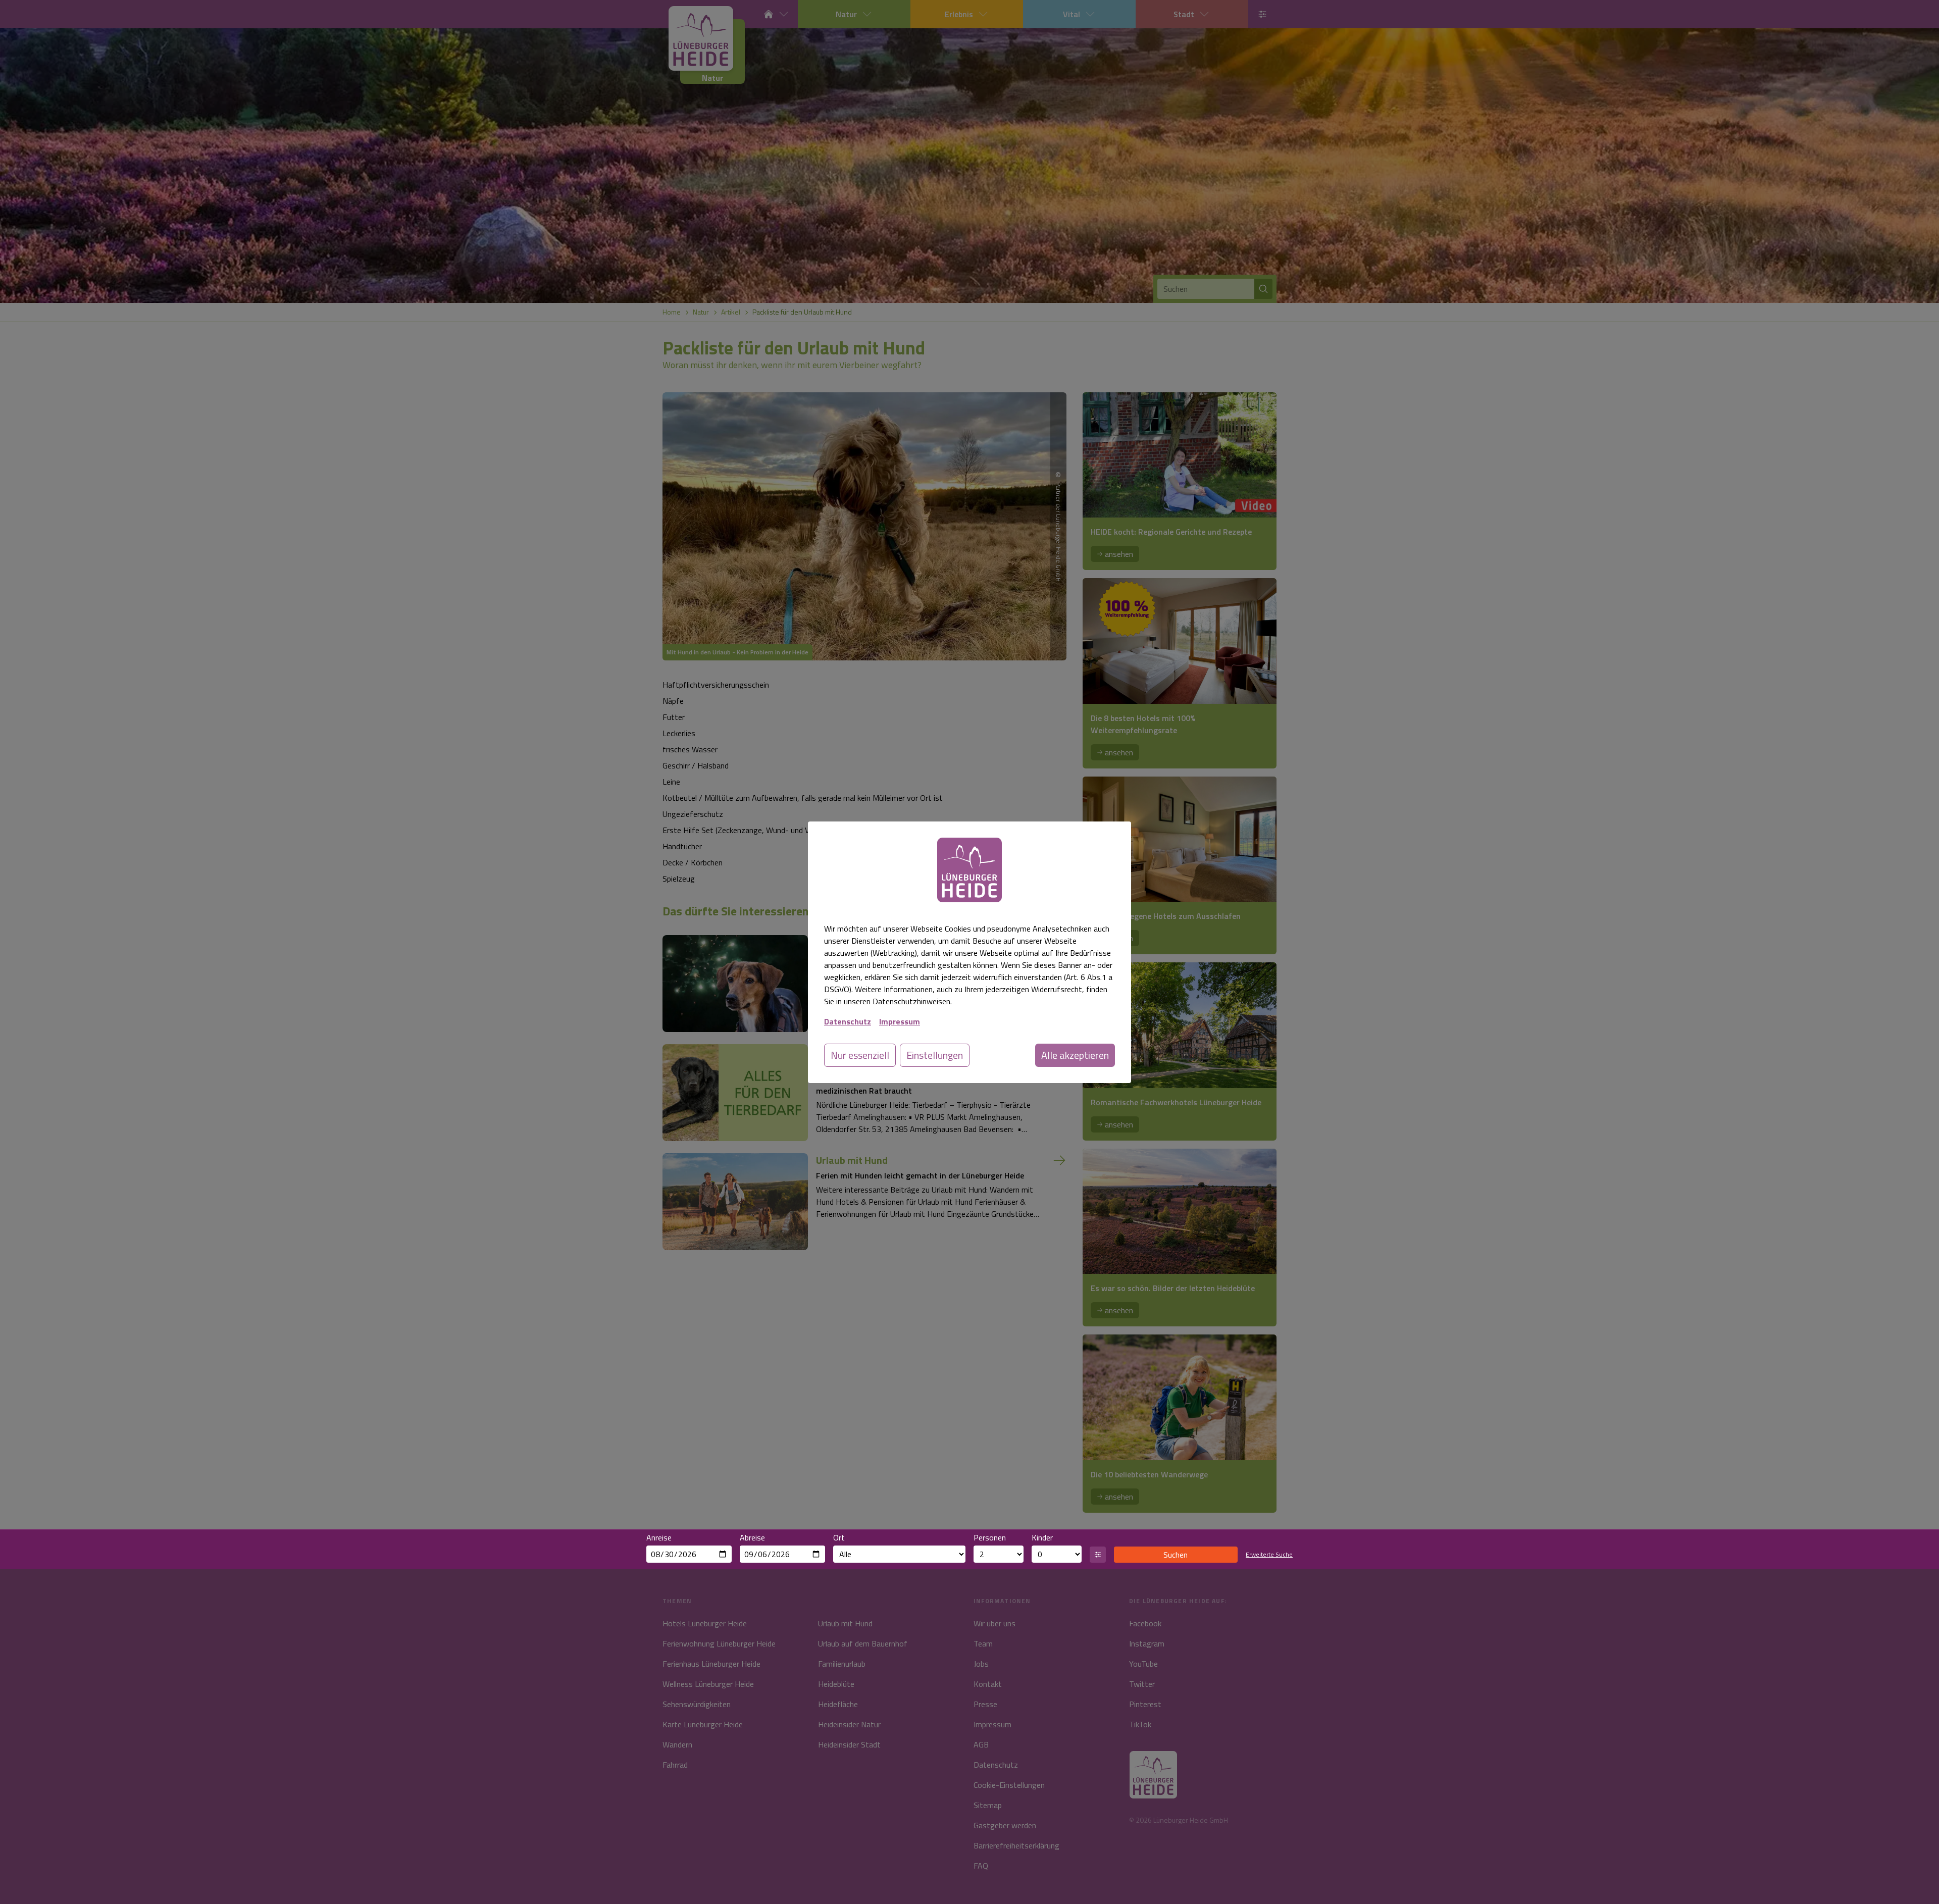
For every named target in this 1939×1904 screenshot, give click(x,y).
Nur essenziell (860, 1055)
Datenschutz (848, 1021)
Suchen (1176, 1555)
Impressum (900, 1021)
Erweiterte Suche (1269, 1555)
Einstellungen (935, 1055)
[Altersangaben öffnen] (1098, 1555)
